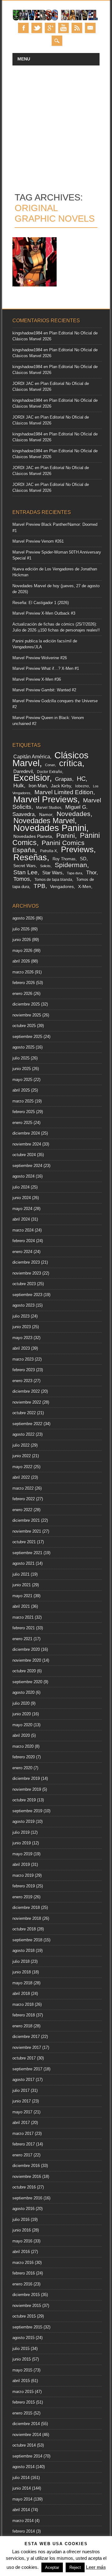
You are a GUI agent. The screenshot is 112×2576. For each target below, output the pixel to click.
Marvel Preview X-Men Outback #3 (44, 613)
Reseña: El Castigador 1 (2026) (41, 603)
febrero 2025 (24, 1112)
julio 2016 (21, 2220)
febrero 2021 (24, 1628)
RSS (77, 28)
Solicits (45, 866)
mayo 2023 (22, 1338)
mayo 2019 (22, 1854)
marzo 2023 (23, 1359)
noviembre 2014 (27, 2435)
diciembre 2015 (26, 2295)
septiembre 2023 (27, 1295)
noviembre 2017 (27, 2047)
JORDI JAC (23, 384)
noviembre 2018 (27, 1918)
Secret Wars (25, 866)
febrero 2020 (24, 1757)
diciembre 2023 (26, 1262)
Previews (77, 849)
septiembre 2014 (27, 2456)
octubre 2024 (24, 1155)
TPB (40, 886)
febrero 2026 (24, 983)
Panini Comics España (49, 846)
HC (81, 779)
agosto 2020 (23, 1692)
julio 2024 (21, 1187)
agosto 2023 (23, 1305)
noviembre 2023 (27, 1273)
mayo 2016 (22, 2241)
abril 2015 (21, 2381)
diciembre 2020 (26, 1649)
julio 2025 (21, 1058)
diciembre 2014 (26, 2424)
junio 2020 (22, 1714)
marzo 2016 (23, 2263)
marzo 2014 (23, 2521)
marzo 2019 (23, 1875)
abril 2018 (21, 1994)
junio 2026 (22, 940)
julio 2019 (21, 1832)
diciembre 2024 (26, 1133)
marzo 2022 (23, 1488)
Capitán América (32, 757)
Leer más (96, 2567)
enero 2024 (22, 1252)
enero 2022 (22, 1510)
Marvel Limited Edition (64, 792)
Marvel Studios (49, 807)
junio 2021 (22, 1585)
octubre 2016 (24, 2187)
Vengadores (62, 887)
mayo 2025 (22, 1080)
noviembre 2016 (27, 2177)
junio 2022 (22, 1456)
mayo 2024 (22, 1209)
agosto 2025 (23, 1047)
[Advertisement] (56, 125)
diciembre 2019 (26, 1778)
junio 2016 (22, 2230)
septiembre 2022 (27, 1424)
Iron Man (38, 786)
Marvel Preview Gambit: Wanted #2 (44, 690)
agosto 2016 (23, 2209)
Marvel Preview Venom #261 (38, 541)
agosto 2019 (23, 1821)
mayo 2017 (22, 2112)
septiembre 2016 (27, 2198)
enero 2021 (22, 1639)
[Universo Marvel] (56, 20)
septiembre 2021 (27, 1553)
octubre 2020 (24, 1671)
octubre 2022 (24, 1413)
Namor (46, 815)
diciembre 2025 (26, 1004)
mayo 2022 (22, 1467)
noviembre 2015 (27, 2306)
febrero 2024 (24, 1241)
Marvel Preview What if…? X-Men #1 (46, 668)
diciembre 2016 (26, 2166)
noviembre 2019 (27, 1789)
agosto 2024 (23, 1176)
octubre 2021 (24, 1542)
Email (90, 28)
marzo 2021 (23, 1617)
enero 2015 (22, 2413)
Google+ (50, 28)
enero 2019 (22, 1897)
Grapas (64, 779)
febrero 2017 (24, 2144)
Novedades (74, 814)
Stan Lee (26, 872)
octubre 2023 (24, 1284)
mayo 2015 (22, 2370)
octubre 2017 (24, 2058)
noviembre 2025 (27, 1015)
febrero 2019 (24, 1886)
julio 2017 (21, 2091)
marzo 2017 (23, 2134)
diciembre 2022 (26, 1391)
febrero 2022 (24, 1499)
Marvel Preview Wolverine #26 (40, 658)
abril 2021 (21, 1606)
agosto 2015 (23, 2338)
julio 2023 (21, 1316)
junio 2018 (22, 1972)
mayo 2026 (22, 951)
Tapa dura (75, 873)
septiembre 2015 (27, 2327)
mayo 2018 (22, 1983)
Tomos (22, 879)
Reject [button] (75, 2567)
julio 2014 (21, 2478)
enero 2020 (22, 1768)
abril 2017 (21, 2123)
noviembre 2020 (27, 1660)
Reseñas (30, 857)
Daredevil (23, 771)
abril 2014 (21, 2510)
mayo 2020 (22, 1725)
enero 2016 (22, 2284)
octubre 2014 (24, 2445)
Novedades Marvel (44, 821)
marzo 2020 (23, 1746)
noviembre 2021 (27, 1531)
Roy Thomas (64, 859)
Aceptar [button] (52, 2567)
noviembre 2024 (27, 1144)
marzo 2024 (23, 1230)
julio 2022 (21, 1445)
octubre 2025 (24, 1026)
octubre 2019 (24, 1800)
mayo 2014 (22, 2499)
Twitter (37, 28)
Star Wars (52, 873)
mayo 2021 (22, 1596)
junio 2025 (22, 1069)
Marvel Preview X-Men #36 (37, 679)
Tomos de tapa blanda (53, 880)
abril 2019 (21, 1865)
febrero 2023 (24, 1370)
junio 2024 (22, 1198)
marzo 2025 (23, 1101)
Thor (91, 872)
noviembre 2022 (27, 1402)
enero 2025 (22, 1123)
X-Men (85, 887)
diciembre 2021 (26, 1520)
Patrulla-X (49, 851)
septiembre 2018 (27, 1940)
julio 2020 (21, 1703)
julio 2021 (21, 1574)
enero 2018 (22, 2026)
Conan (50, 765)
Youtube (63, 28)
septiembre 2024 (27, 1166)
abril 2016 (21, 2252)
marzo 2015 (23, 2392)
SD (83, 859)
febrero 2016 (24, 2273)
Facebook (23, 28)
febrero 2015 (24, 2402)
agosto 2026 (23, 918)
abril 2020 (21, 1735)
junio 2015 (22, 2359)
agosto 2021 (23, 1563)
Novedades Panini (50, 828)
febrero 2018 (24, 2015)
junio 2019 (22, 1843)
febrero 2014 (24, 2531)
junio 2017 (22, 2101)
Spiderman (71, 865)
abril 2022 (21, 1477)
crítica (71, 763)
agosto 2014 (23, 2467)
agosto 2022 (23, 1434)
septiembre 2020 (27, 1682)
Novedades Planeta (33, 836)
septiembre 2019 (27, 1811)
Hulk (19, 786)
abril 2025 (21, 1090)
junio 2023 (22, 1327)
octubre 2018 (24, 1929)
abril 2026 (21, 961)
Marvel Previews (45, 799)
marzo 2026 (23, 972)
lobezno (82, 786)
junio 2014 (22, 2488)
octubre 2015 (24, 2316)
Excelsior (31, 778)
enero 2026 (22, 994)
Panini (66, 836)
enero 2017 (22, 2155)
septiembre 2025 (27, 1037)
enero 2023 (22, 1381)
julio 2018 (21, 1961)
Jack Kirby (61, 786)
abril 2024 (21, 1219)
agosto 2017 (23, 2080)
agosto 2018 (23, 1951)
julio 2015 (21, 2349)
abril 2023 (21, 1348)
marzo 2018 (23, 2004)
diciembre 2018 (26, 1908)
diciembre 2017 (26, 2037)
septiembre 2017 (27, 2069)
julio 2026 (21, 929)
